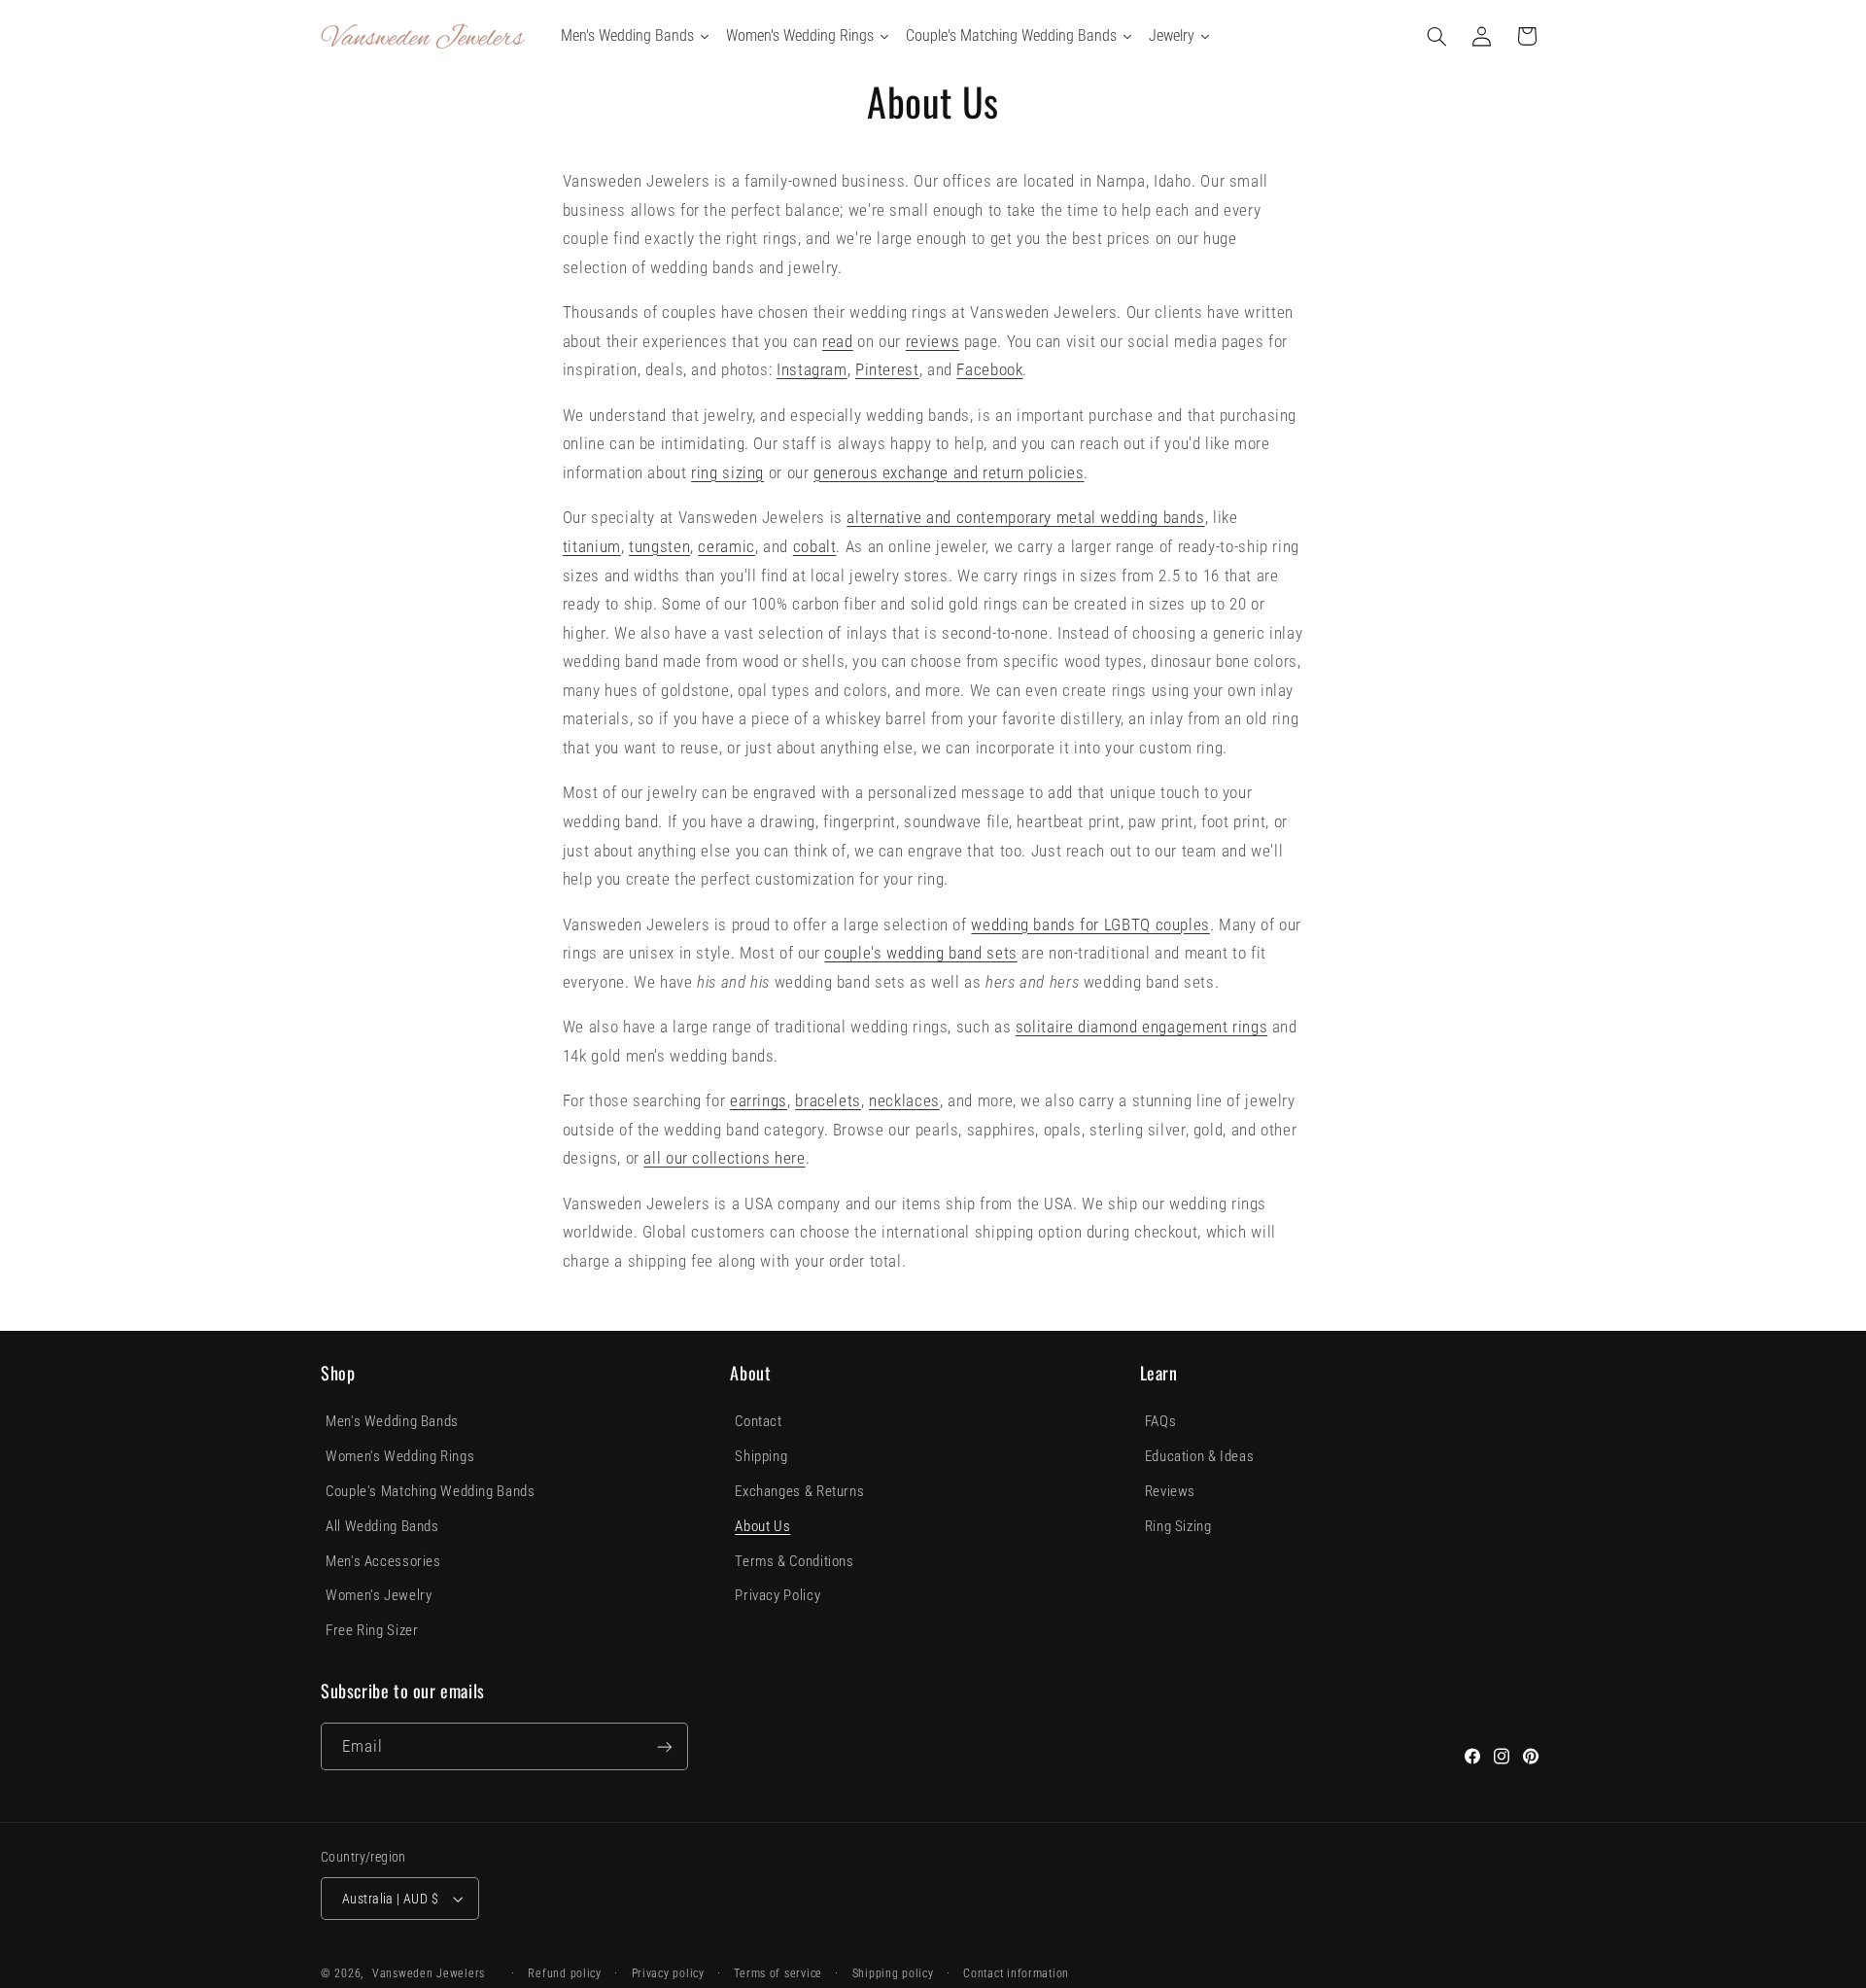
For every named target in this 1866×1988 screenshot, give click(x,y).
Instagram (812, 369)
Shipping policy (893, 1973)
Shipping (761, 1456)
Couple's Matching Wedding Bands (431, 1491)
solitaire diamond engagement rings (1141, 1027)
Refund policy (565, 1973)
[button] (1437, 36)
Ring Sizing (1178, 1526)
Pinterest (887, 369)
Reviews (1170, 1491)
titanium (592, 546)
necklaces (904, 1100)
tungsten (659, 546)
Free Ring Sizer (372, 1630)
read (838, 341)
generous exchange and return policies (949, 472)
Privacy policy (668, 1973)
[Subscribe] (665, 1746)
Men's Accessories (383, 1561)
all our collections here (724, 1158)
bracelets (828, 1100)
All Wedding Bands (382, 1526)
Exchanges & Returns (799, 1491)
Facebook (989, 369)
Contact (758, 1421)
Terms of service (778, 1973)
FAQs (1161, 1421)
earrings (759, 1100)
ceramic (726, 546)
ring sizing (727, 472)
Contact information (1016, 1973)
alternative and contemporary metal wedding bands (1025, 517)
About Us (762, 1526)
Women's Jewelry (379, 1595)
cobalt (815, 546)
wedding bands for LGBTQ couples (1090, 924)
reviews (933, 341)
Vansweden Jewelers (429, 1973)
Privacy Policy (777, 1595)
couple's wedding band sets (920, 953)
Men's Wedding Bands (392, 1421)
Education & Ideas (1200, 1456)
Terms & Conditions (794, 1561)
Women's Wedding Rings (400, 1456)
